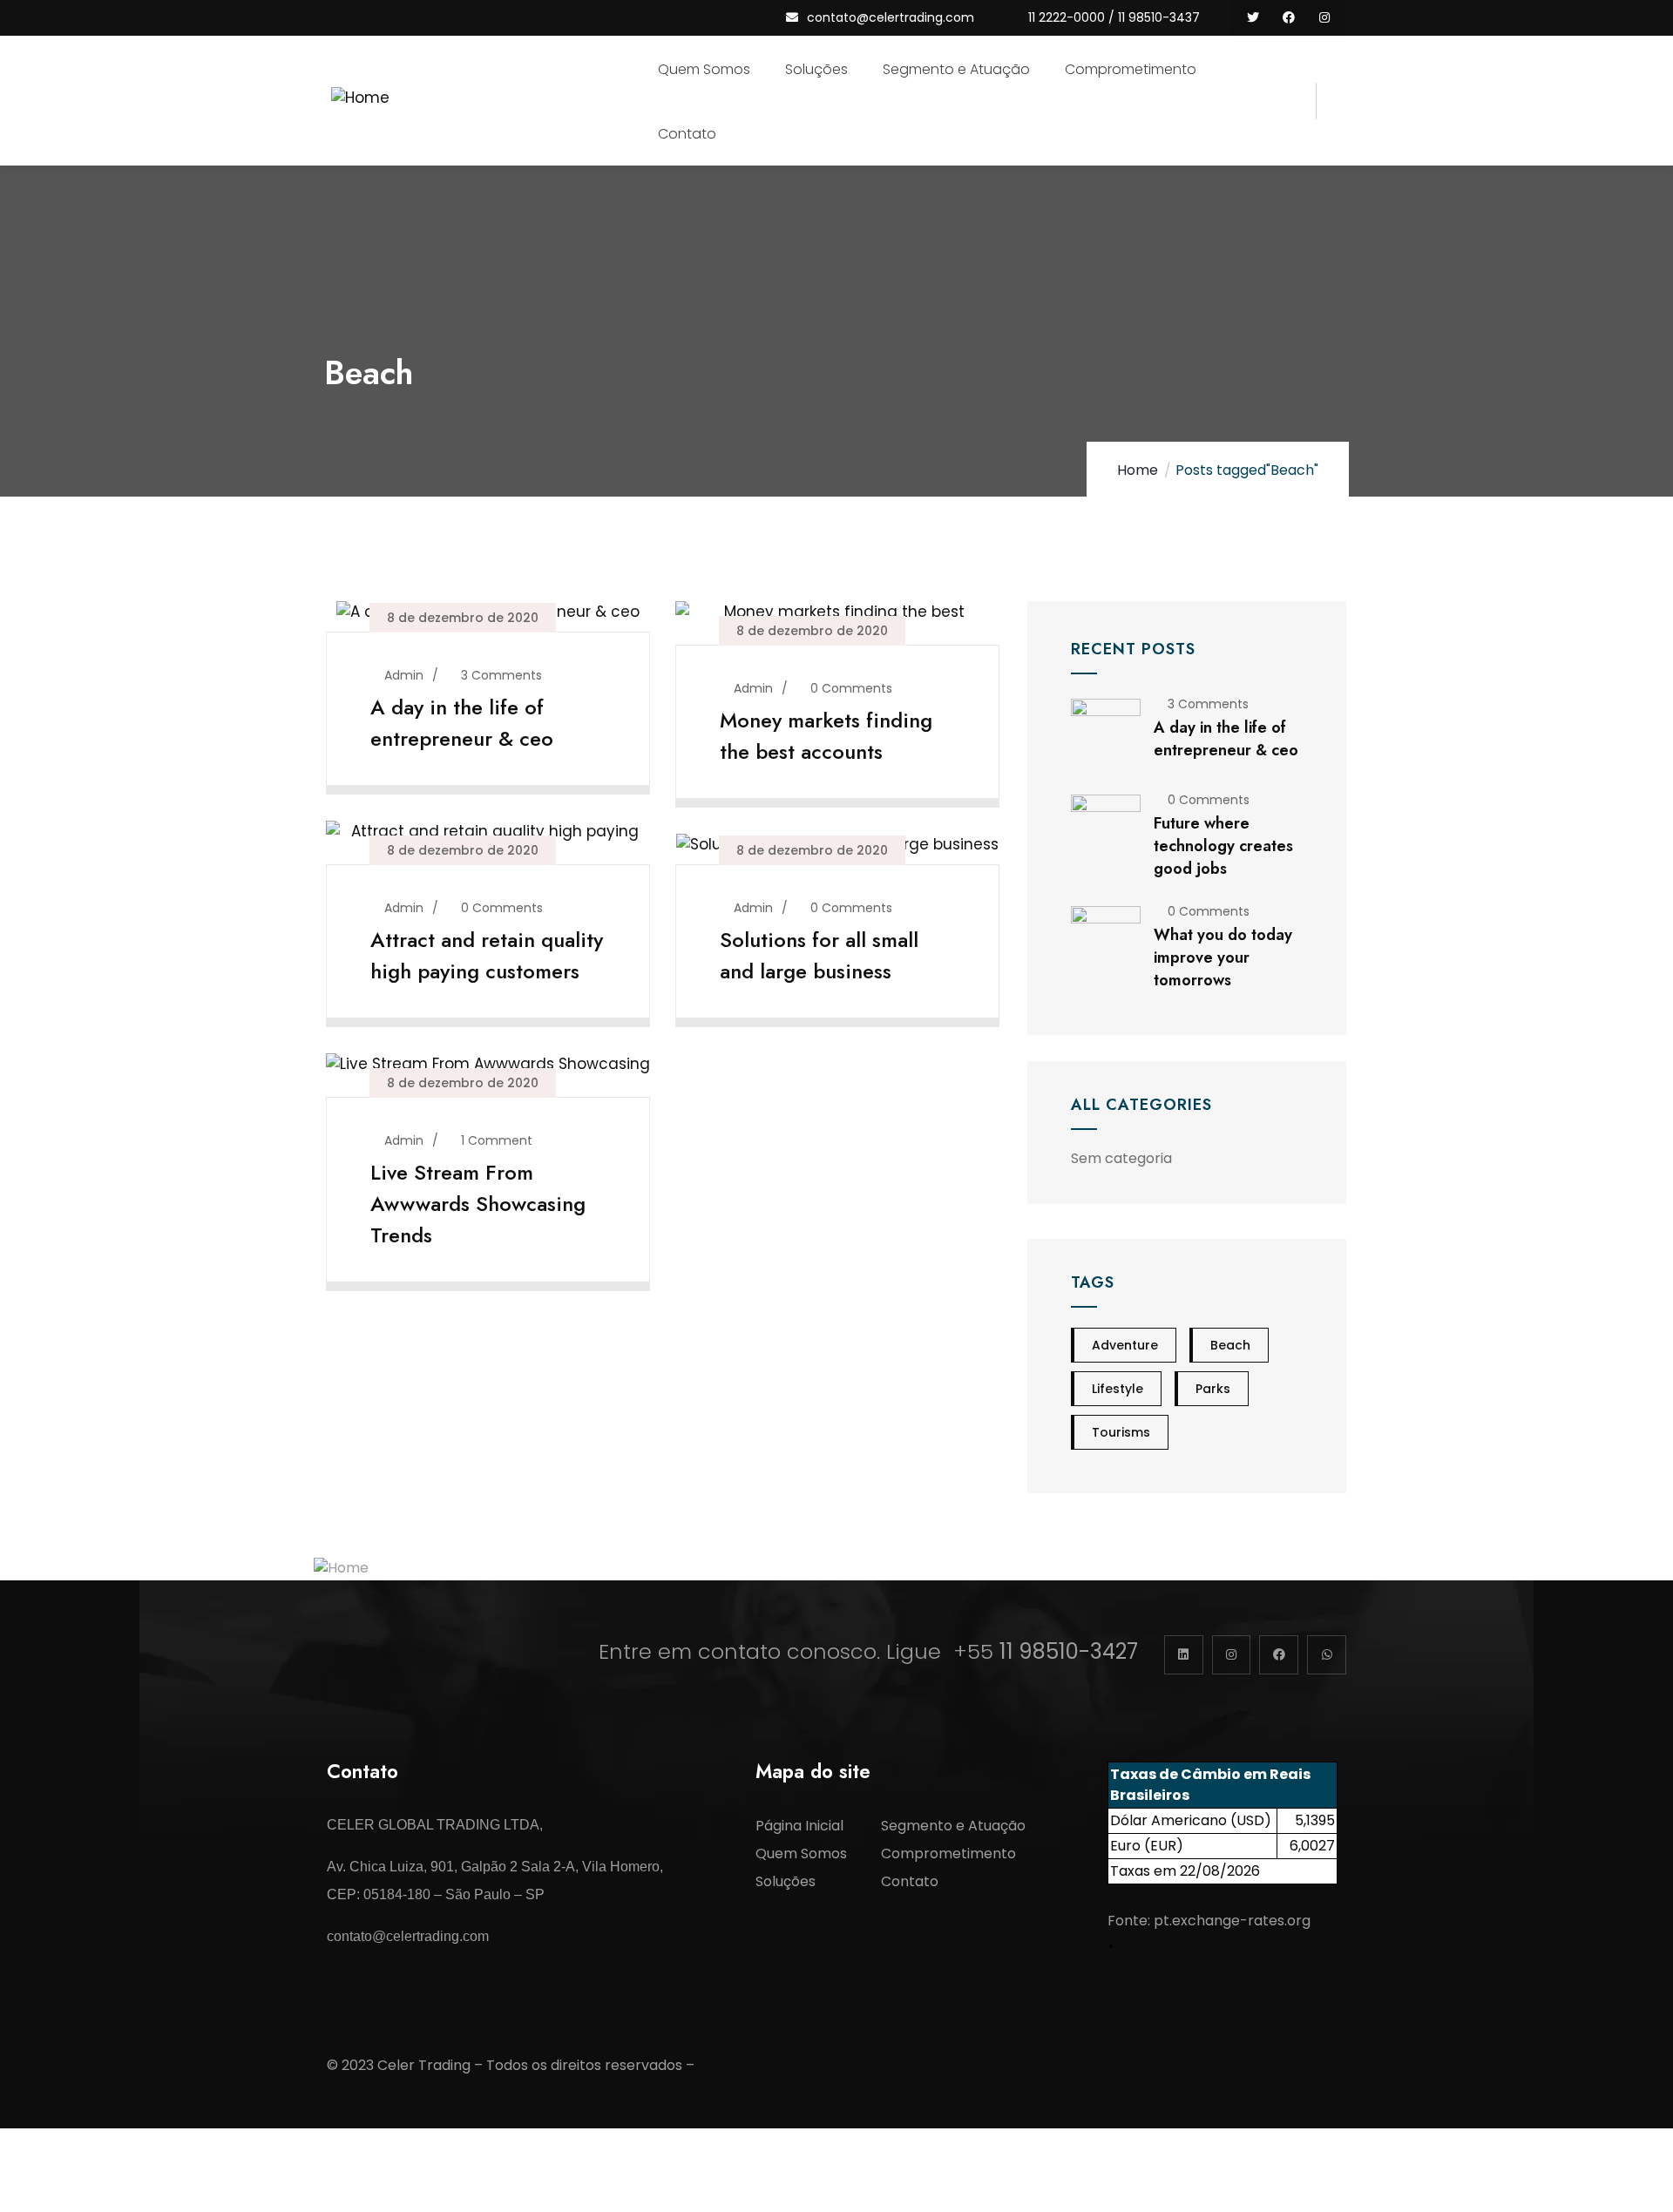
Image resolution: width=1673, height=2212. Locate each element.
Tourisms (1121, 1432)
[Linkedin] (1184, 1655)
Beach (1230, 1345)
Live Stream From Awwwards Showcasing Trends (478, 1204)
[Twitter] (1253, 18)
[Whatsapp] (1327, 1655)
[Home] (362, 101)
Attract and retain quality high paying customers (487, 955)
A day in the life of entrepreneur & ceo (462, 723)
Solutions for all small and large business (819, 955)
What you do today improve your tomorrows (1223, 957)
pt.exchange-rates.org (1232, 1921)
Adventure (1125, 1345)
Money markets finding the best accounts (826, 736)
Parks (1213, 1389)
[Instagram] (1324, 18)
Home (1138, 470)
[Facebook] (1288, 18)
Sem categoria (1121, 1158)
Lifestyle (1118, 1389)
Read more (480, 772)
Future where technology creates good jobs (1223, 846)
